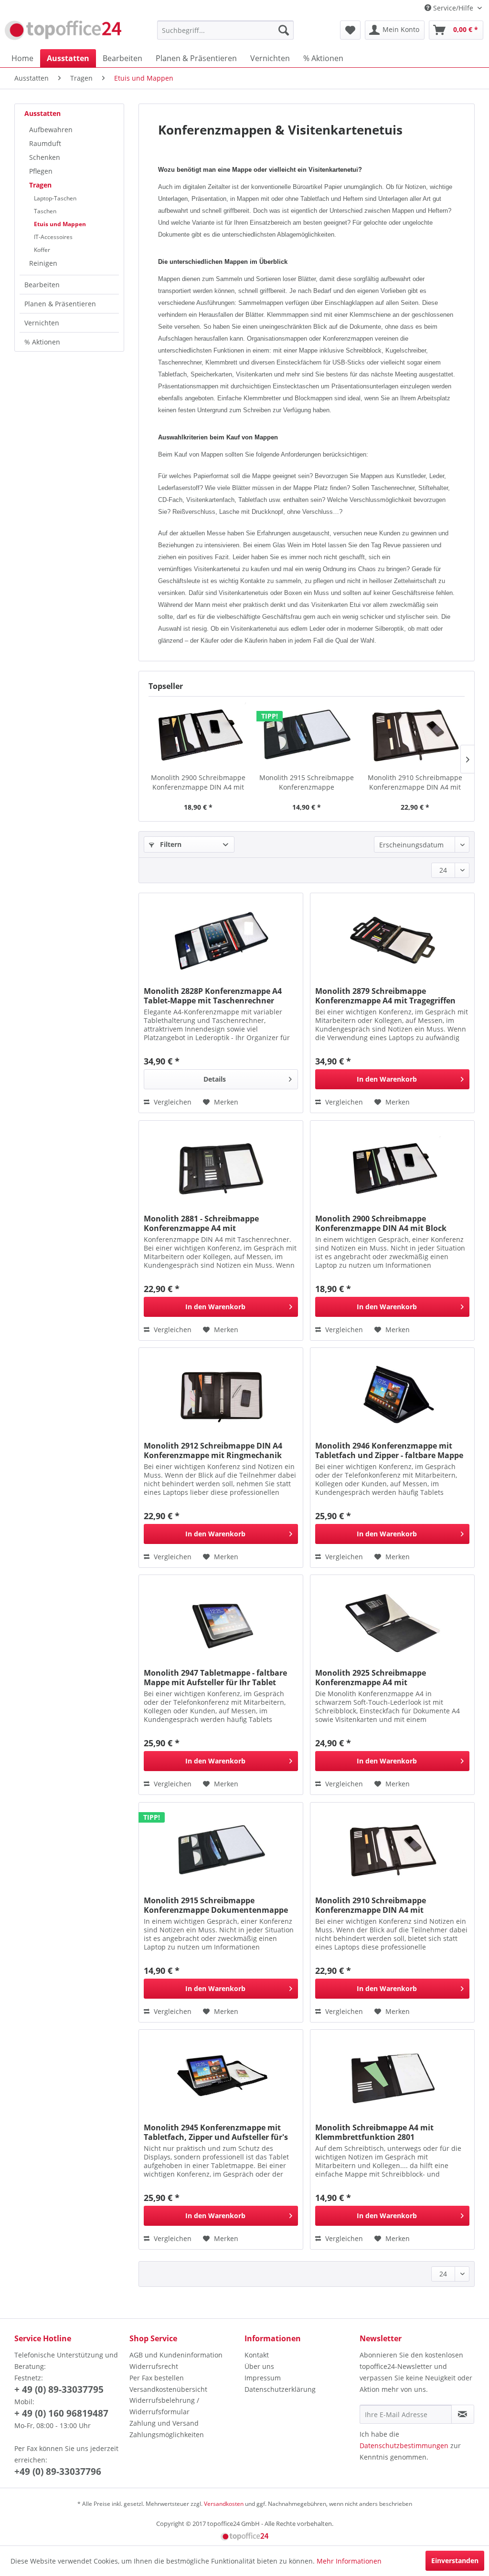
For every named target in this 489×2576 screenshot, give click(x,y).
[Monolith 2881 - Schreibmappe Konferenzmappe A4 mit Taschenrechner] (221, 1168)
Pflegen (41, 171)
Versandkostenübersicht (168, 2389)
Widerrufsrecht (154, 2366)
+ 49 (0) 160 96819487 (61, 2413)
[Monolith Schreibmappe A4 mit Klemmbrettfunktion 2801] (392, 2077)
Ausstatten (43, 113)
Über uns (259, 2366)
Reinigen (43, 263)
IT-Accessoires (53, 237)
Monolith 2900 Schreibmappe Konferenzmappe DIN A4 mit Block (198, 782)
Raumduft (45, 143)
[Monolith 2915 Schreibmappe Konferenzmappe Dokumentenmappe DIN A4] (306, 735)
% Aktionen (42, 342)
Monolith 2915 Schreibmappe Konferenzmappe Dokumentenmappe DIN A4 (307, 782)
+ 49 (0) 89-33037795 (59, 2389)
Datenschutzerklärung (280, 2389)
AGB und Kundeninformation (176, 2355)
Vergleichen (172, 1102)
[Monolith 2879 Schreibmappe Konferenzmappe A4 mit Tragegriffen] (392, 941)
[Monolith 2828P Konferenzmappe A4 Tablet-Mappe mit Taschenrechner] (221, 941)
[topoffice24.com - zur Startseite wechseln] (63, 32)
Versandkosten (224, 2504)
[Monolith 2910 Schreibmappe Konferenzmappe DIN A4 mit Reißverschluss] (415, 735)
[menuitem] (226, 30)
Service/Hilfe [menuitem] (453, 8)
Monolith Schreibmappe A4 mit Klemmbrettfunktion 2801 (374, 2132)
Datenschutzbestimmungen (404, 2446)
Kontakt (257, 2355)
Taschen (45, 211)
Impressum (263, 2378)
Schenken (45, 157)
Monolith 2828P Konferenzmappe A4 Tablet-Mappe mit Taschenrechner (213, 996)
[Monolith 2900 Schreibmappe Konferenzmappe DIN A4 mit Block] (198, 735)
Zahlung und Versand (164, 2423)
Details (215, 1079)
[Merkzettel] (350, 30)
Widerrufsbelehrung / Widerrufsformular (164, 2406)
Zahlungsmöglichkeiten (167, 2435)
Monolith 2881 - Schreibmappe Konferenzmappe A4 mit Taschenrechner (201, 1223)
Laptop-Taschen (55, 198)
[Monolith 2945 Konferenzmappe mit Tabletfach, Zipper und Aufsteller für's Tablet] (221, 2077)
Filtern (170, 844)
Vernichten (42, 323)
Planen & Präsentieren (60, 304)
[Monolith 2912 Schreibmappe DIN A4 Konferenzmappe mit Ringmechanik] (221, 1396)
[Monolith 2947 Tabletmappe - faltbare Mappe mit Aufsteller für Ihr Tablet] (221, 1623)
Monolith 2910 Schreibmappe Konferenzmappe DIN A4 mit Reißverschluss (415, 782)
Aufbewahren (51, 130)
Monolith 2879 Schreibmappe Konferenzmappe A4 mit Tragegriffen (385, 996)
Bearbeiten (42, 285)
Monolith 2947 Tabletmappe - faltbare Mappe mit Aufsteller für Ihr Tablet (215, 1678)
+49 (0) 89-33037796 (58, 2472)
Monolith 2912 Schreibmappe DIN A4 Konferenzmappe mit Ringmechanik (213, 1450)
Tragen (40, 185)
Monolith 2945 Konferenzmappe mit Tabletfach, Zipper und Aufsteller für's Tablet (216, 2132)
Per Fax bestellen (157, 2378)
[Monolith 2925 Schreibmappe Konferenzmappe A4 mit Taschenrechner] (392, 1623)
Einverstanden (455, 2560)
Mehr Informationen (349, 2561)
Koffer (42, 250)
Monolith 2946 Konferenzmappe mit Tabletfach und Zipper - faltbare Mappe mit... (389, 1450)
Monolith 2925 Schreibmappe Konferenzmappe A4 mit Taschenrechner (371, 1678)
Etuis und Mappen (60, 224)
